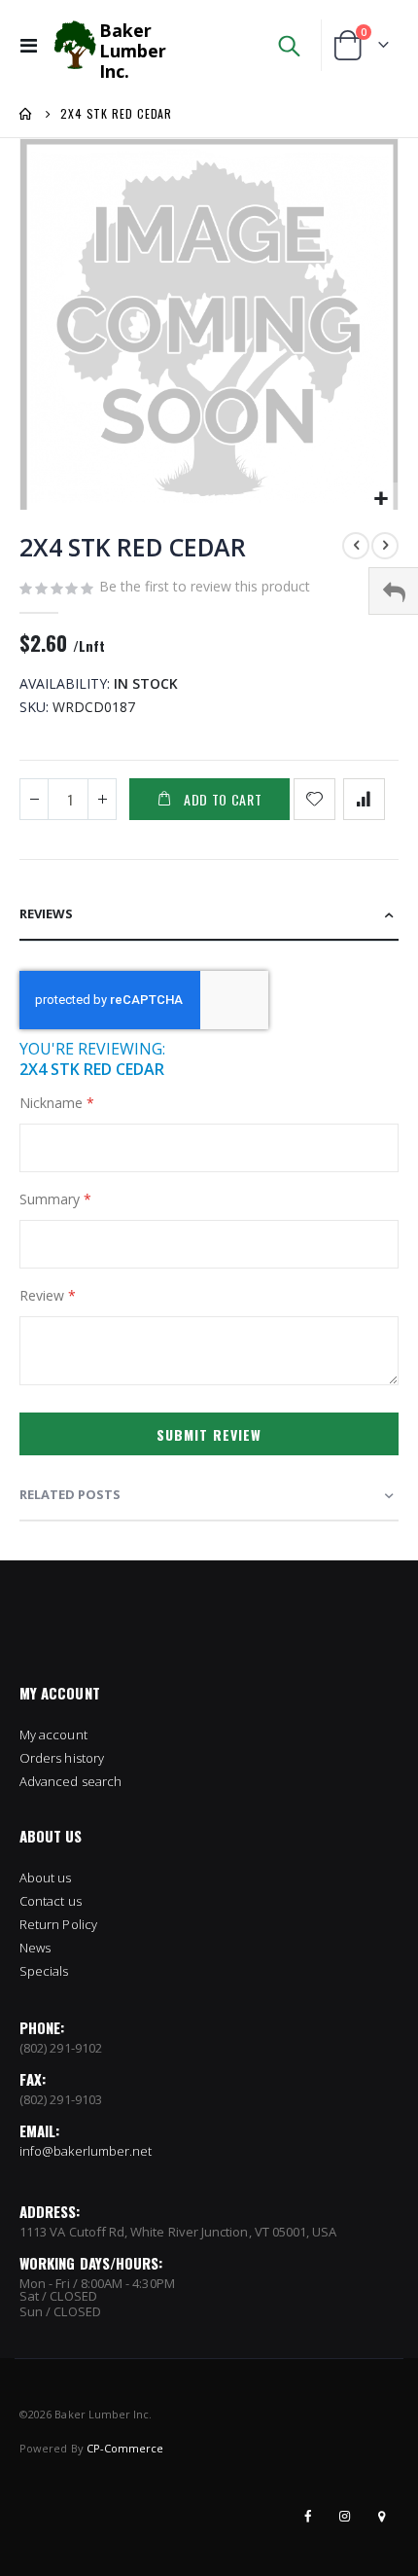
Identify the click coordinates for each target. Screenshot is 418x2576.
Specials (44, 1971)
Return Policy (58, 1924)
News (35, 1948)
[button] (381, 500)
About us (46, 1878)
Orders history (62, 1758)
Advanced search (70, 1781)
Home (26, 114)
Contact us (51, 1901)
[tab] (209, 915)
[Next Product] (385, 546)
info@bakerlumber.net (86, 2151)
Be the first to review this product (205, 586)
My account (53, 1735)
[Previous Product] (356, 546)
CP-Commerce (125, 2448)
